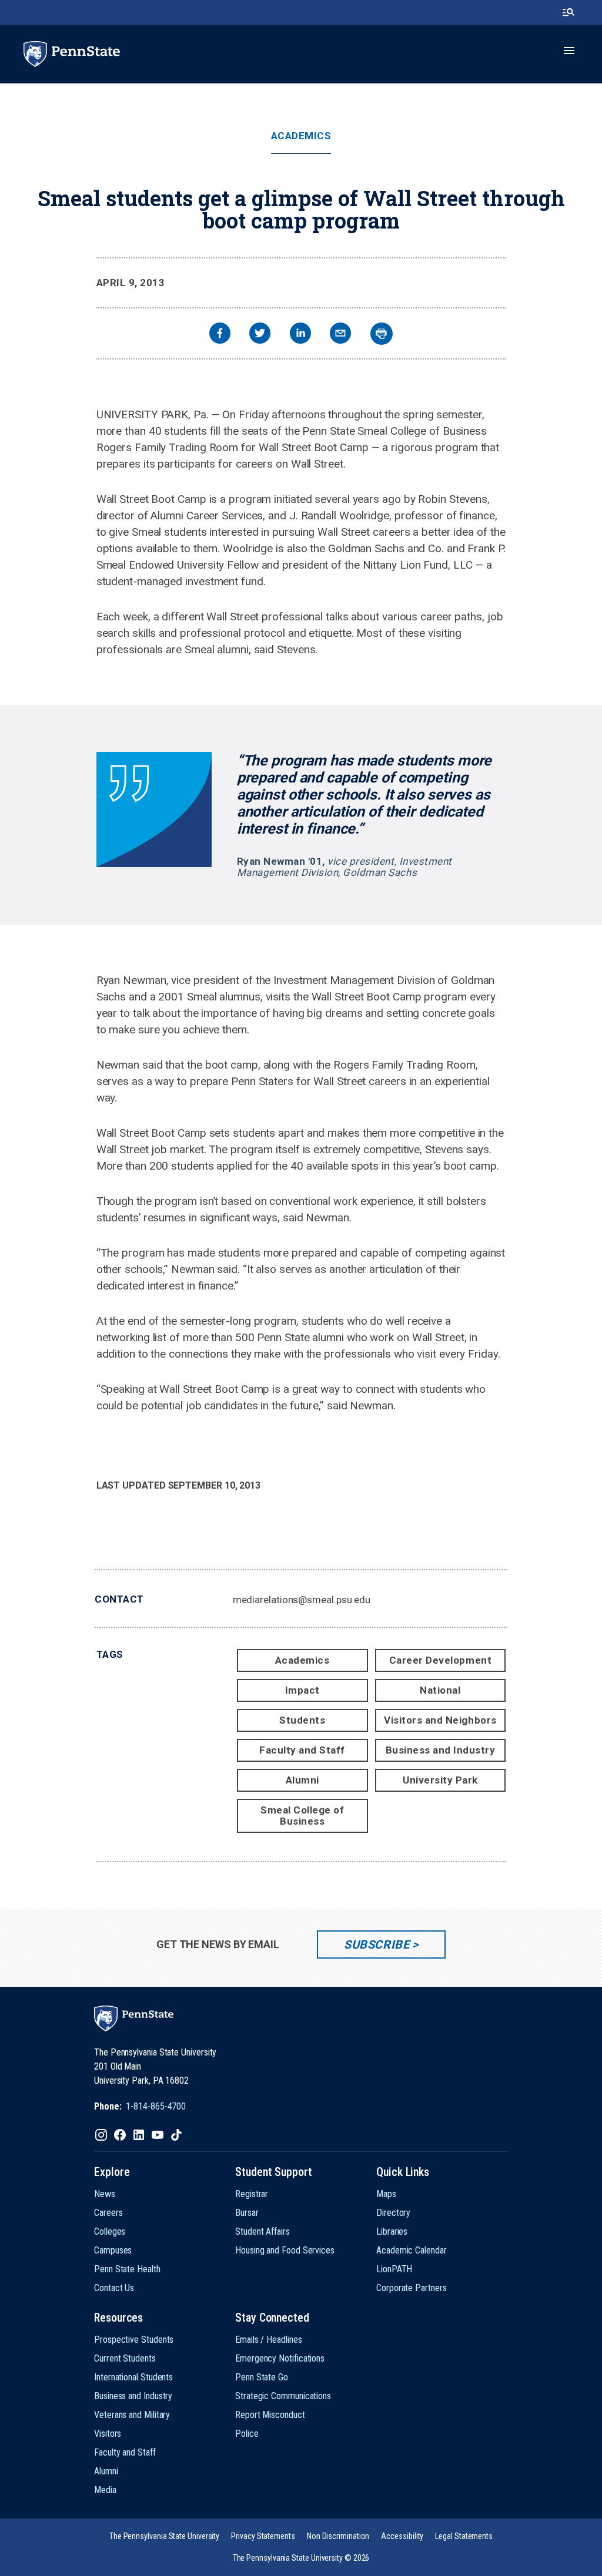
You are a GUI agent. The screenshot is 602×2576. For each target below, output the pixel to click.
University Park (440, 1780)
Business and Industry (441, 1750)
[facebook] (220, 335)
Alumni (302, 1780)
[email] (340, 335)
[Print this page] (382, 334)
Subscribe (377, 1944)
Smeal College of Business (302, 1816)
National (440, 1690)
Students (302, 1720)
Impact (302, 1690)
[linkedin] (300, 335)
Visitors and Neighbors (440, 1720)
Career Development (440, 1660)
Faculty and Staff (302, 1750)
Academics (301, 136)
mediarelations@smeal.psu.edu (302, 1600)
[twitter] (260, 335)
